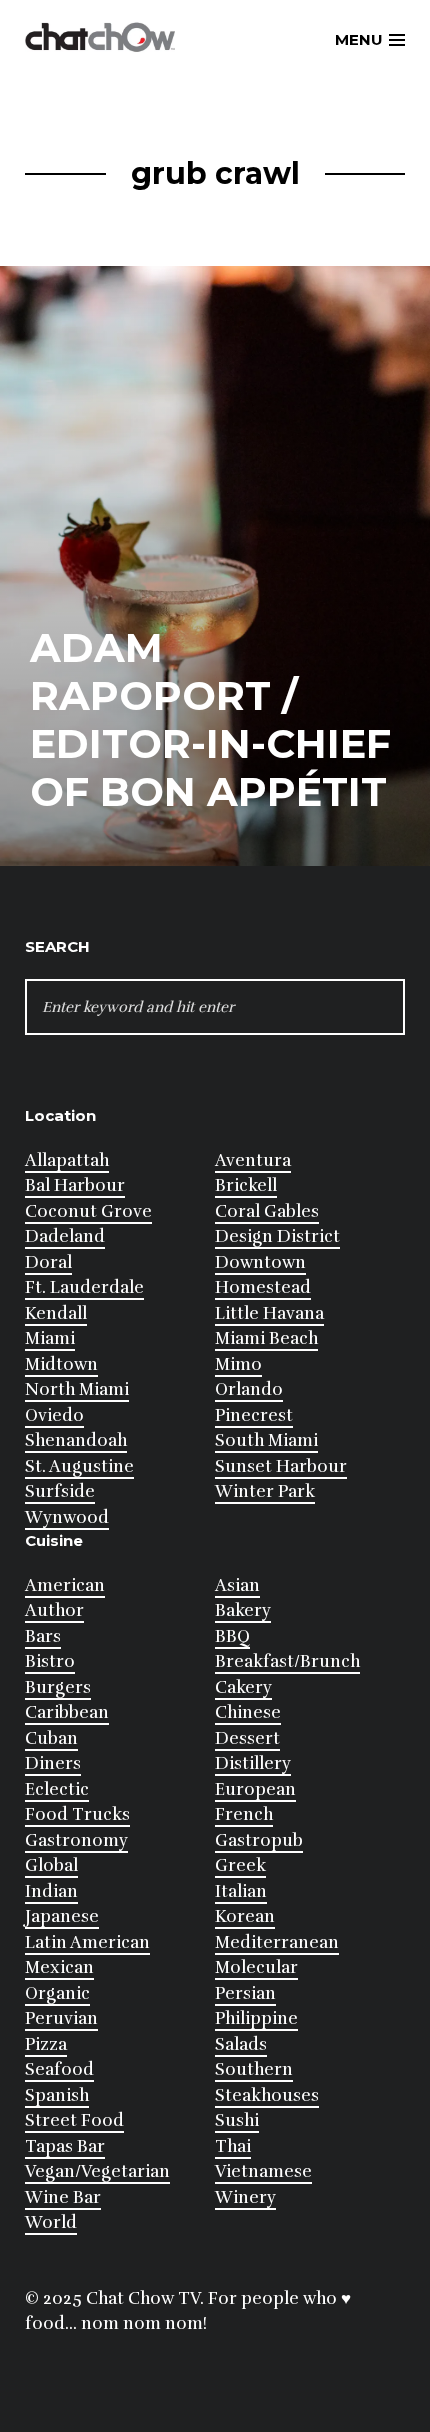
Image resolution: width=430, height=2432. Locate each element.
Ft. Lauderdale (84, 1287)
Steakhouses (267, 2095)
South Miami (266, 1440)
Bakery (243, 1610)
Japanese (62, 1916)
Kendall (56, 1313)
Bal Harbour (75, 1185)
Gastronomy (76, 1840)
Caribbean (67, 1712)
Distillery (253, 1763)
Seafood (59, 2069)
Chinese (248, 1712)
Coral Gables (267, 1211)
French (244, 1814)
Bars (43, 1636)
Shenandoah (76, 1440)
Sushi (237, 2120)
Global (51, 1865)
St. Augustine (79, 1466)
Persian (245, 1993)
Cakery (243, 1687)
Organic (57, 1993)
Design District (277, 1236)
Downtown (260, 1262)
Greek (240, 1865)
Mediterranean (277, 1942)
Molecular (256, 1967)
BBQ (232, 1636)
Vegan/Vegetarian (97, 2171)
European (255, 1789)
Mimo (238, 1364)
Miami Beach (266, 1338)
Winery (245, 2197)
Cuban (51, 1738)
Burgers (58, 1687)
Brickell (246, 1185)
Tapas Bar (65, 2146)
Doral (48, 1262)
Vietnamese (263, 2171)
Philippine (256, 2018)
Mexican (59, 1967)
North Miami (77, 1389)
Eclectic (57, 1789)
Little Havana (269, 1313)
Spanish (57, 2095)
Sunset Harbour (281, 1466)
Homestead (263, 1287)
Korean (245, 1916)
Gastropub (259, 1840)
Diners (53, 1763)
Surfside (60, 1491)
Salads (241, 2044)
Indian (51, 1891)
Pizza (46, 2044)
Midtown (61, 1364)
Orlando (249, 1389)
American (65, 1585)
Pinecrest (254, 1415)
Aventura (253, 1160)
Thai (233, 2146)
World (51, 2222)
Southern (254, 2069)
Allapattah (67, 1160)
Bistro (50, 1661)
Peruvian (61, 2018)
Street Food (74, 2120)
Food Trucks (77, 1814)
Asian (237, 1585)
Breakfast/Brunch (287, 1661)
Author (54, 1610)
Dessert (247, 1738)
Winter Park (265, 1491)
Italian (241, 1891)
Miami (50, 1338)
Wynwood (67, 1517)
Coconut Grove (88, 1211)
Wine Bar (63, 2197)
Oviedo (54, 1415)
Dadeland (65, 1236)
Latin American (87, 1942)
